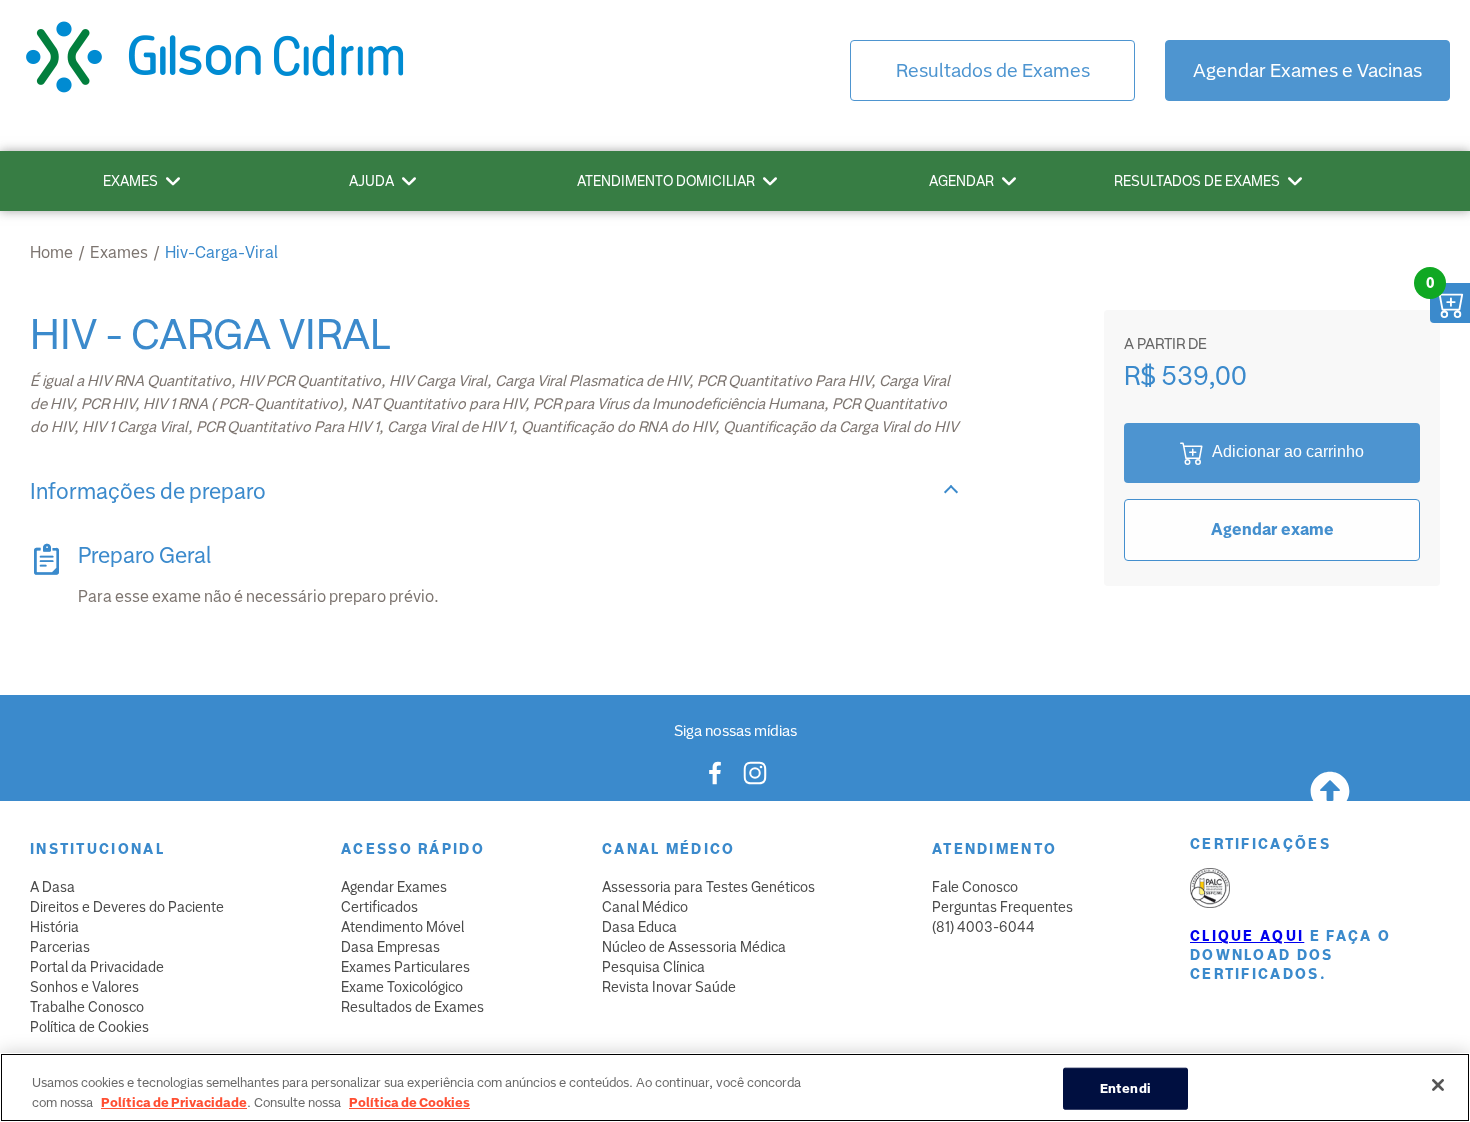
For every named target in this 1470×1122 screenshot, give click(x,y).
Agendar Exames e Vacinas (1307, 70)
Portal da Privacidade (97, 967)
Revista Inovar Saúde (669, 987)
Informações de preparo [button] (148, 491)
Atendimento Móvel (402, 927)
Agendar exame (1272, 529)
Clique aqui (1247, 936)
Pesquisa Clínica (653, 967)
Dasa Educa (639, 927)
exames (119, 252)
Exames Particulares (405, 967)
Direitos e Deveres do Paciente (127, 907)
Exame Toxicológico (402, 987)
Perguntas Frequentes (1002, 907)
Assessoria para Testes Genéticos (708, 887)
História (54, 927)
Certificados (379, 907)
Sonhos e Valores (84, 987)
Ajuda (371, 181)
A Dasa (52, 887)
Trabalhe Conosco (87, 1007)
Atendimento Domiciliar (666, 181)
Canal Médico (645, 907)
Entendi (1125, 1088)
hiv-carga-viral (221, 252)
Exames (130, 181)
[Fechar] (1438, 1085)
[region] (735, 1087)
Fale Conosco (975, 887)
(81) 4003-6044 (983, 927)
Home (51, 252)
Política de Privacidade (174, 1101)
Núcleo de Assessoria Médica (694, 947)
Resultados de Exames (993, 70)
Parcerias (60, 947)
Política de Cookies (89, 1027)
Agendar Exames (394, 887)
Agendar (961, 181)
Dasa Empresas (390, 947)
